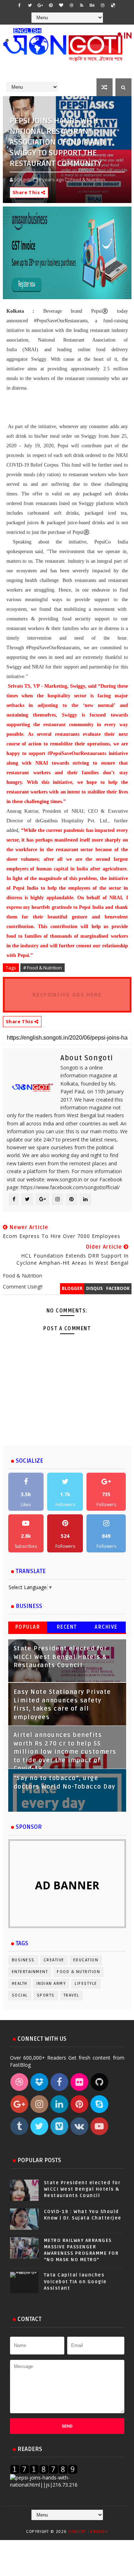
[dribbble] (71, 5)
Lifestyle (86, 1984)
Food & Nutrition (78, 1972)
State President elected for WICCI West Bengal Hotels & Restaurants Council (60, 1657)
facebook (118, 1288)
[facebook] (20, 5)
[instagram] (103, 5)
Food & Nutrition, (88, 179)
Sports (46, 1995)
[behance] (92, 5)
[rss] (82, 5)
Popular (28, 1627)
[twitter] (30, 5)
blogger (72, 1288)
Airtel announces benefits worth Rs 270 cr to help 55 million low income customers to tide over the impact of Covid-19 (65, 1752)
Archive (106, 1627)
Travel (71, 1995)
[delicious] (113, 5)
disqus (94, 1288)
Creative (54, 1960)
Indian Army (51, 1984)
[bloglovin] (61, 5)
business (23, 1960)
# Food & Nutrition (43, 968)
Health (20, 1984)
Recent (67, 1627)
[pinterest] (51, 5)
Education (86, 1960)
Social (20, 1995)
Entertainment (30, 1972)
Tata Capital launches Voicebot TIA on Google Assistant (75, 2281)
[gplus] (40, 5)
